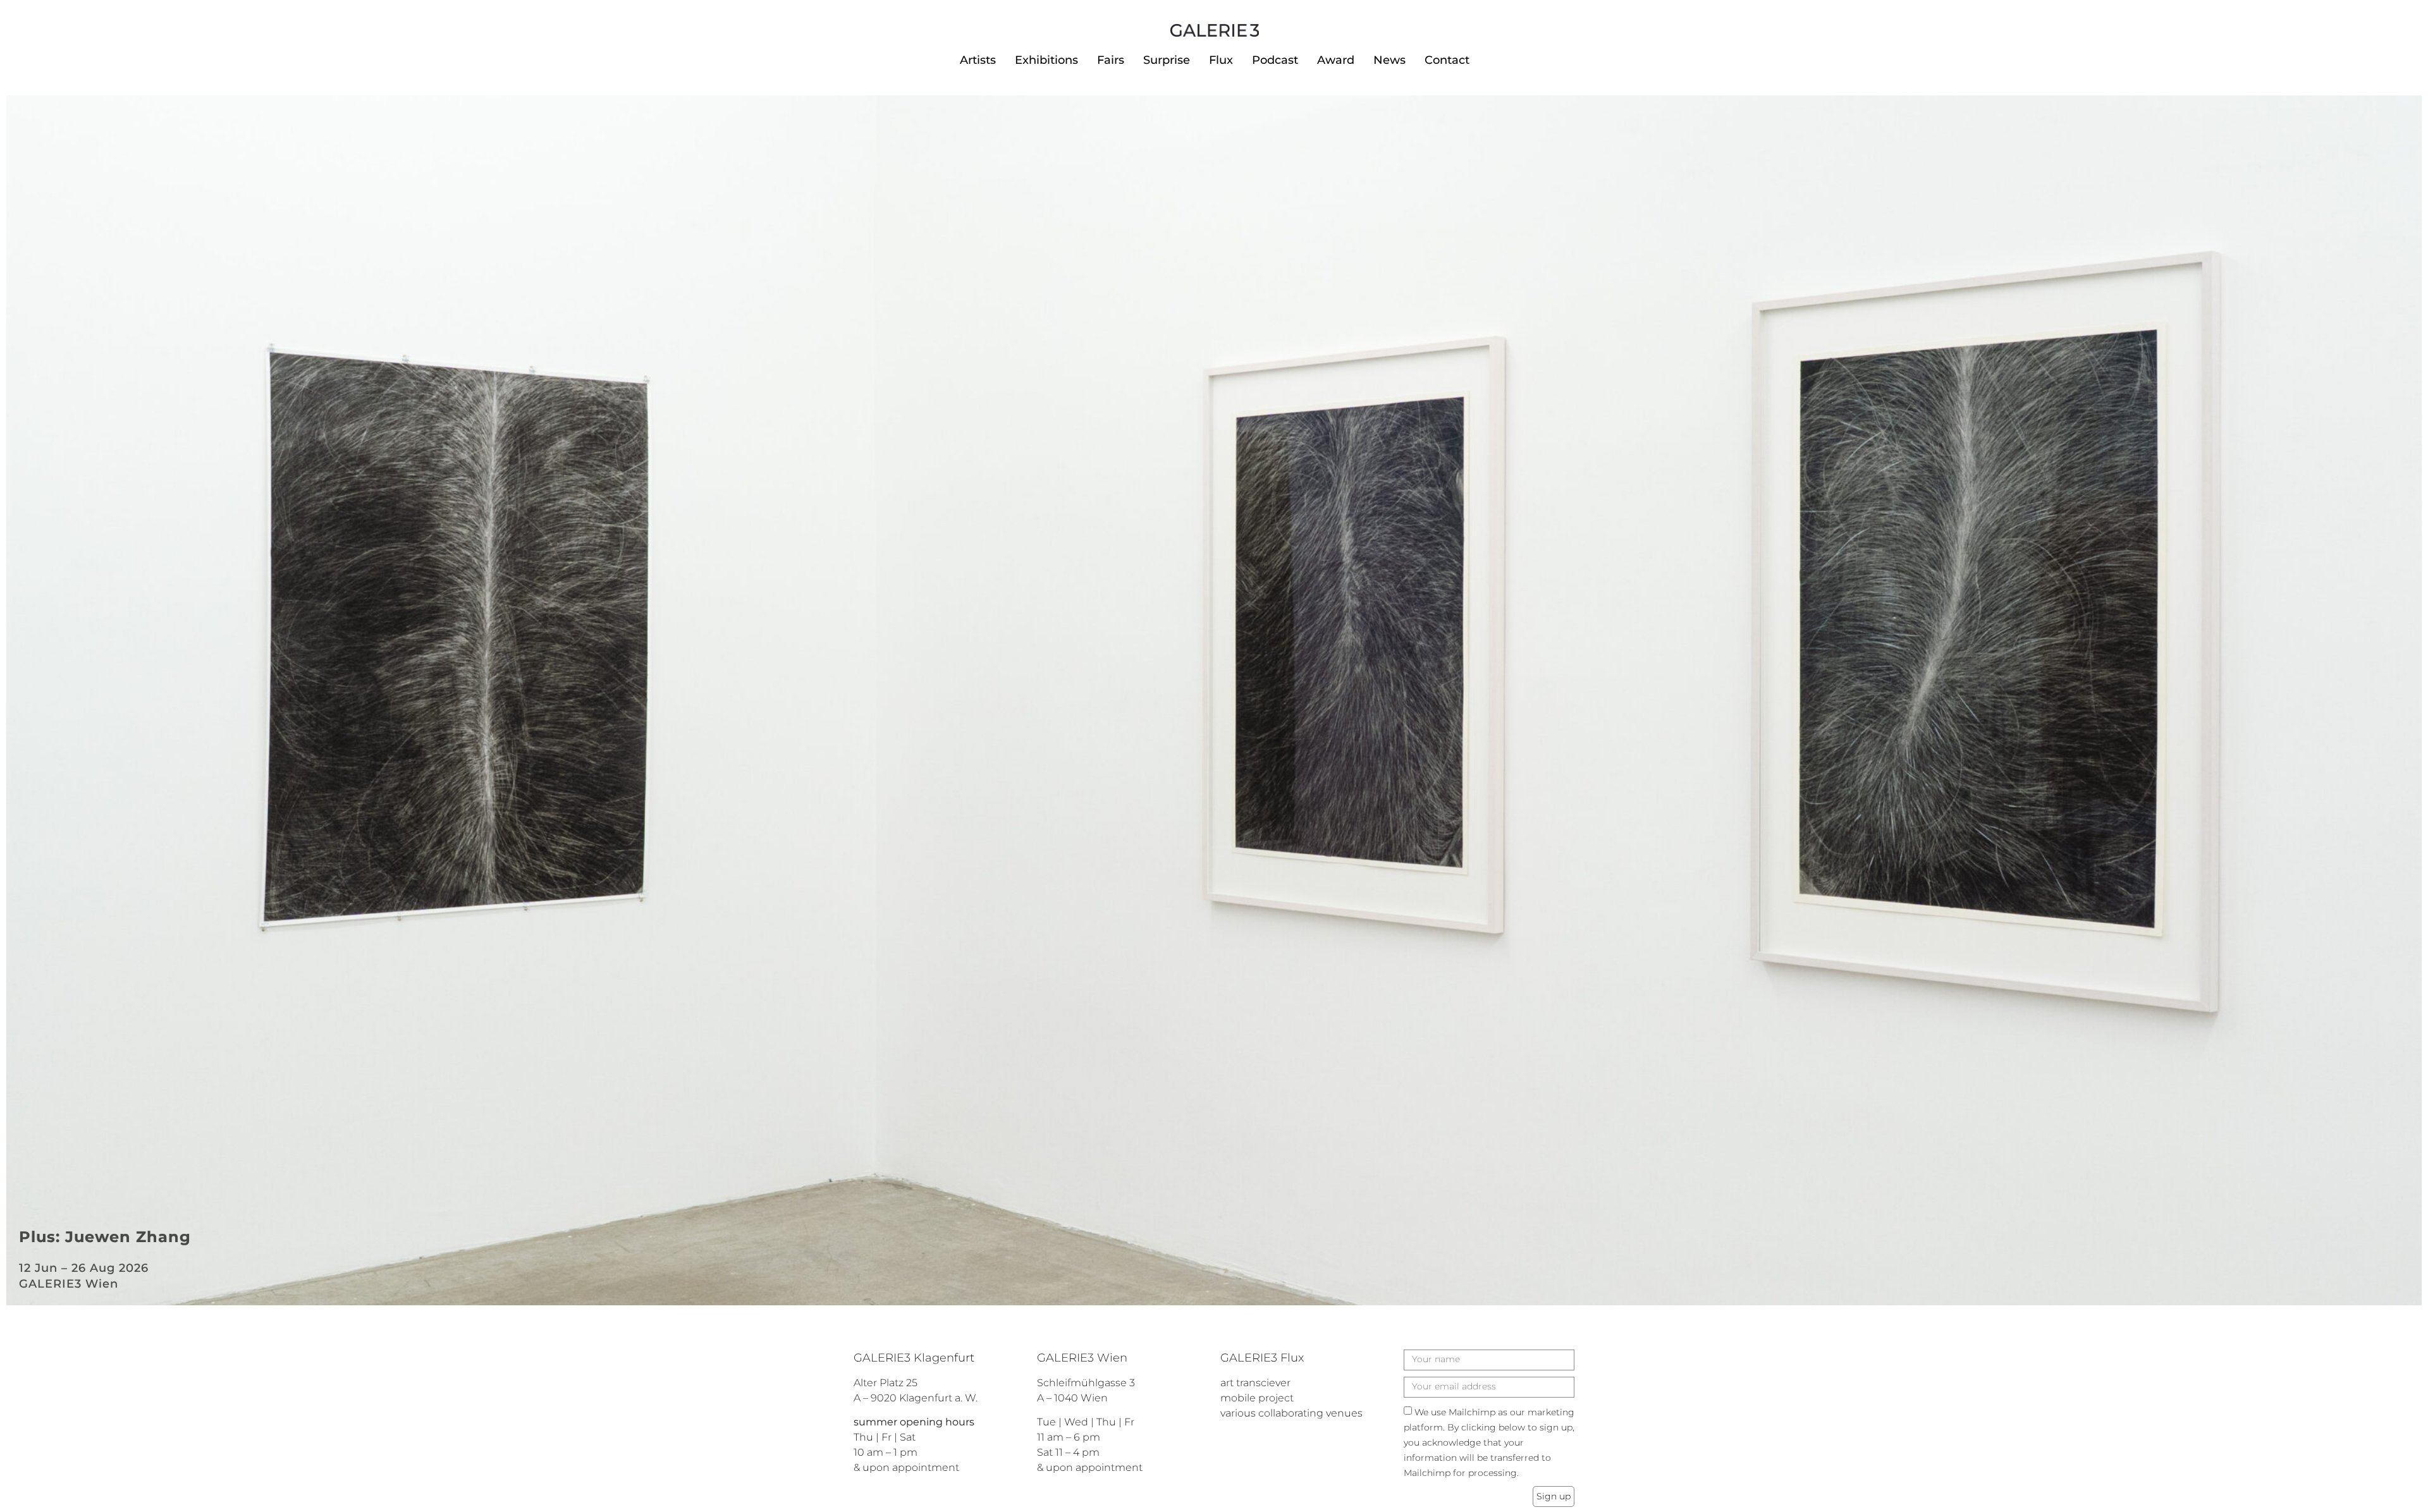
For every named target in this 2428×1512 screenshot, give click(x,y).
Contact (1447, 60)
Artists (978, 60)
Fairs (1111, 60)
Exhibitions (1046, 60)
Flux (1221, 60)
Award (1336, 60)
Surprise (1167, 60)
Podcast (1275, 60)
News (1389, 60)
